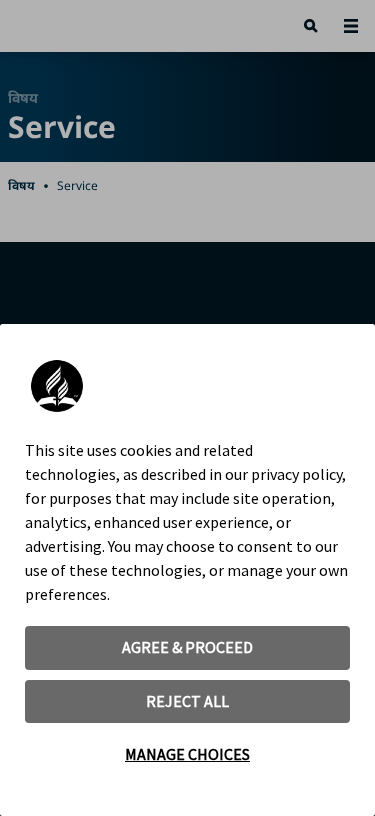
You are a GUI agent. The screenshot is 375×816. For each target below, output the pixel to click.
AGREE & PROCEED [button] (187, 647)
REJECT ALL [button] (187, 701)
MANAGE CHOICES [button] (187, 754)
